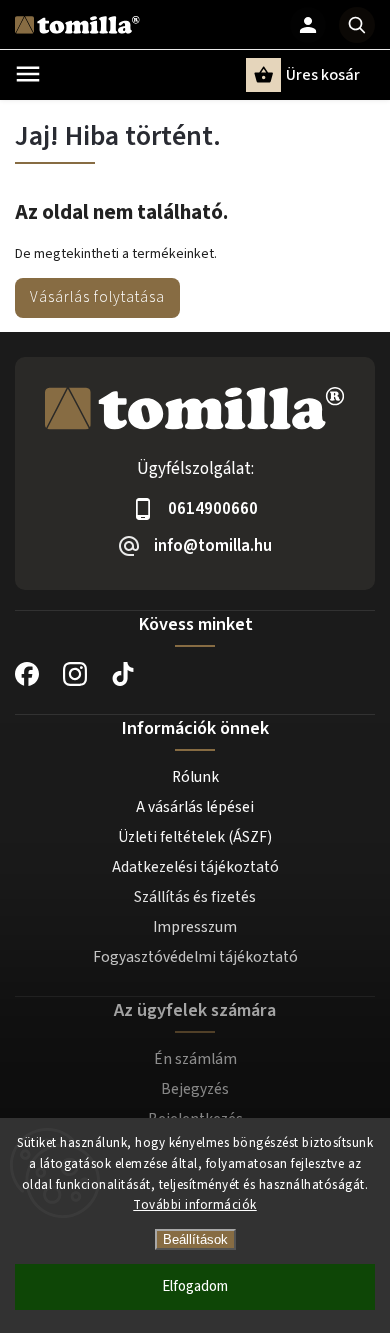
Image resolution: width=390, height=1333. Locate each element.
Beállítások (195, 1239)
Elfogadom (195, 1286)
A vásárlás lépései (195, 807)
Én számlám (195, 1059)
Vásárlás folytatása (97, 297)
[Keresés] (357, 25)
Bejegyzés (195, 1089)
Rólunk (195, 777)
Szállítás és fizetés (195, 897)
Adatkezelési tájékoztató (195, 867)
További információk (195, 1205)
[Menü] (28, 74)
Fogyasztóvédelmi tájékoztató (195, 957)
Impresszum (195, 927)
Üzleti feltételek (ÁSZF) (195, 837)
